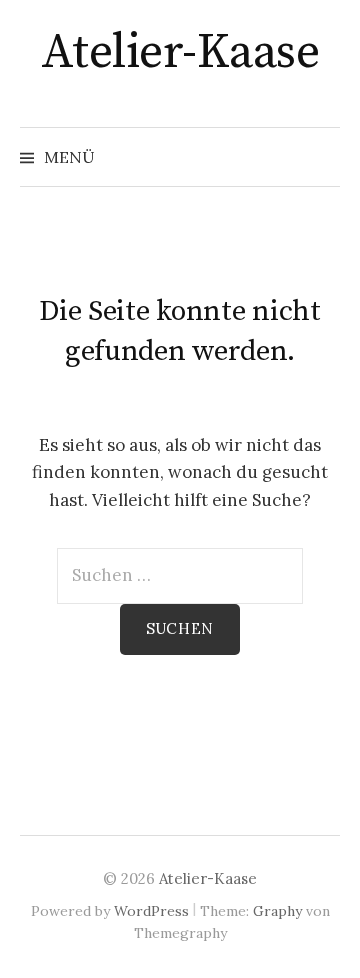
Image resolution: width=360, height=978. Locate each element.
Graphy (277, 911)
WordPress (151, 911)
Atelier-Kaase (180, 53)
